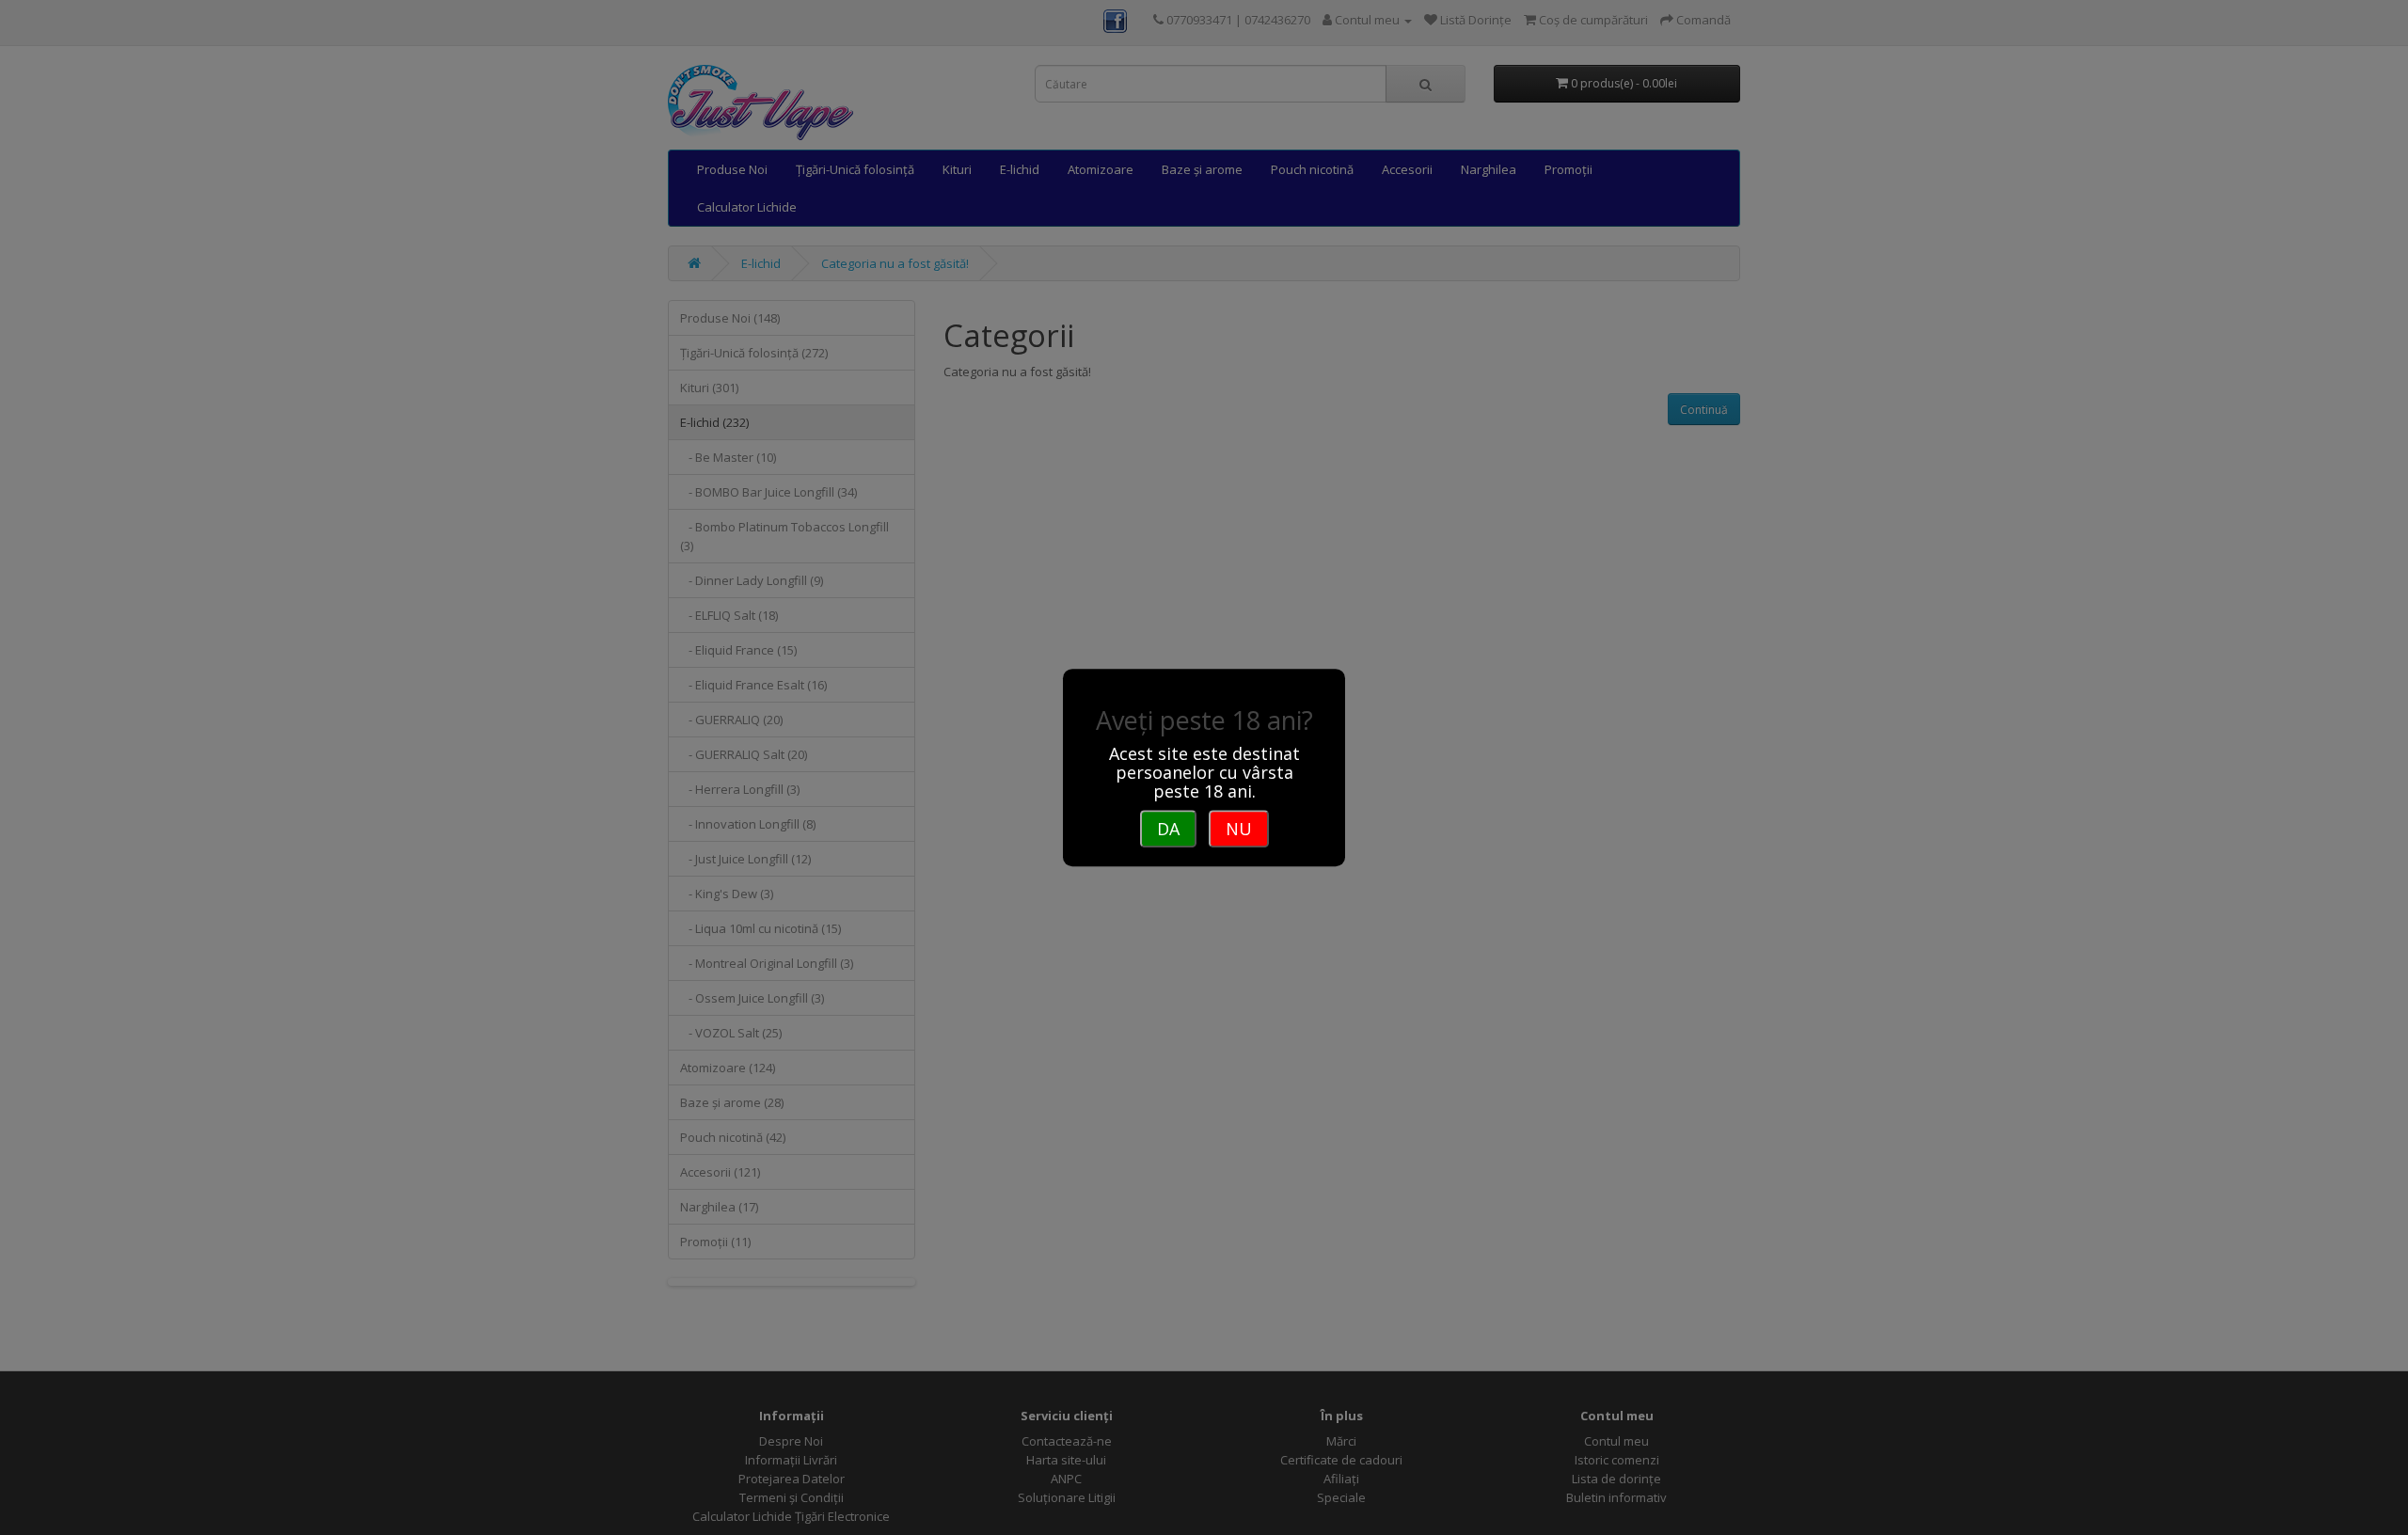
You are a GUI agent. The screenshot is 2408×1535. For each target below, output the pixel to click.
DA (1168, 829)
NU (1239, 829)
